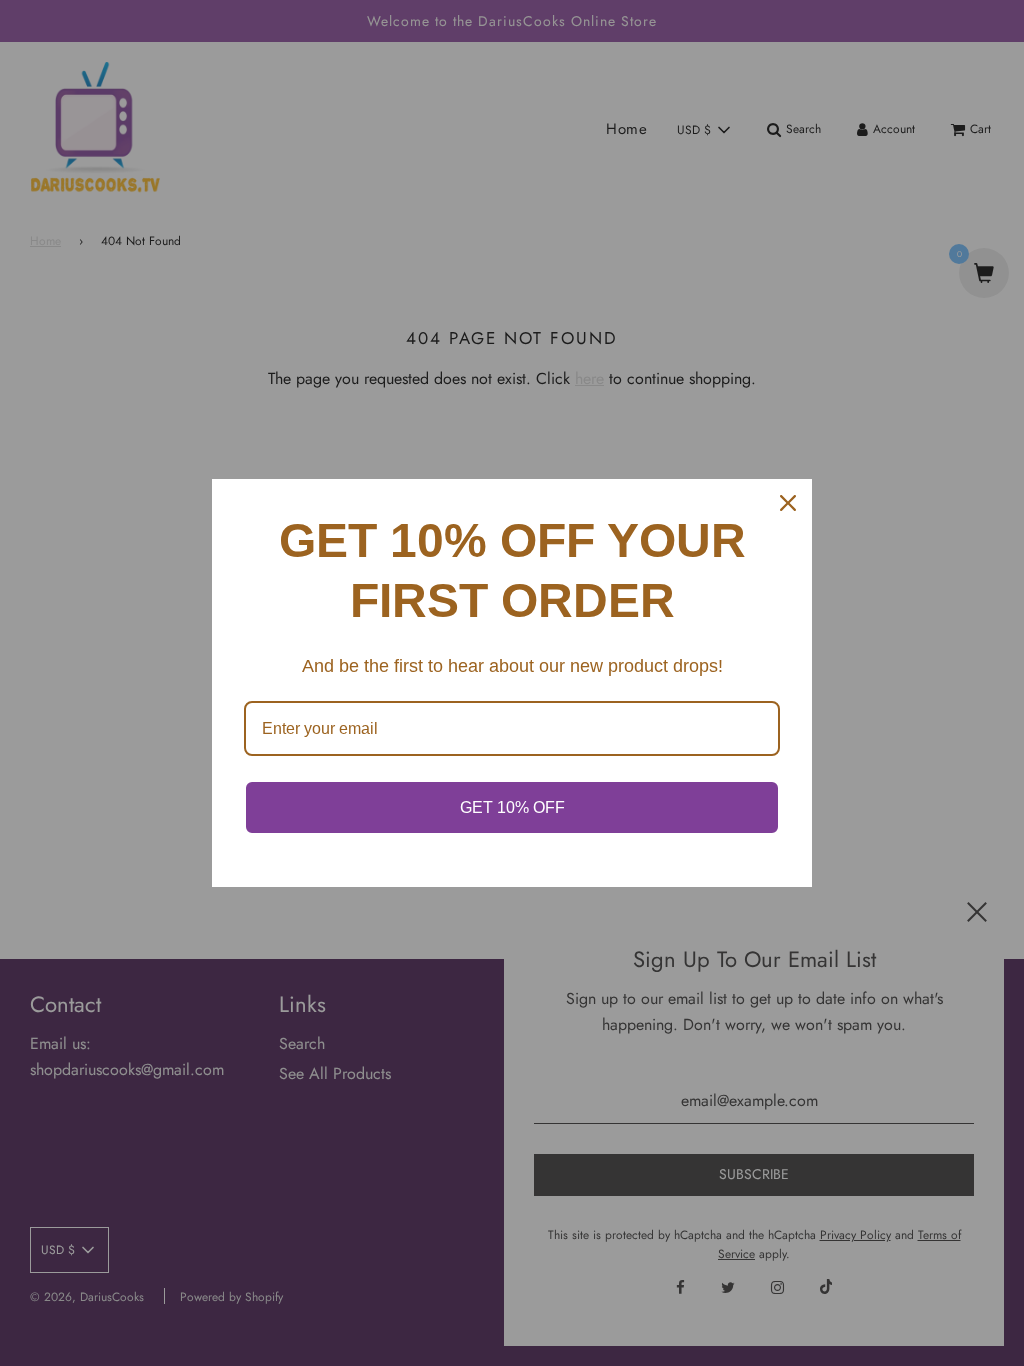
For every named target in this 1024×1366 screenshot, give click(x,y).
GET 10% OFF (512, 807)
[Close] (788, 503)
